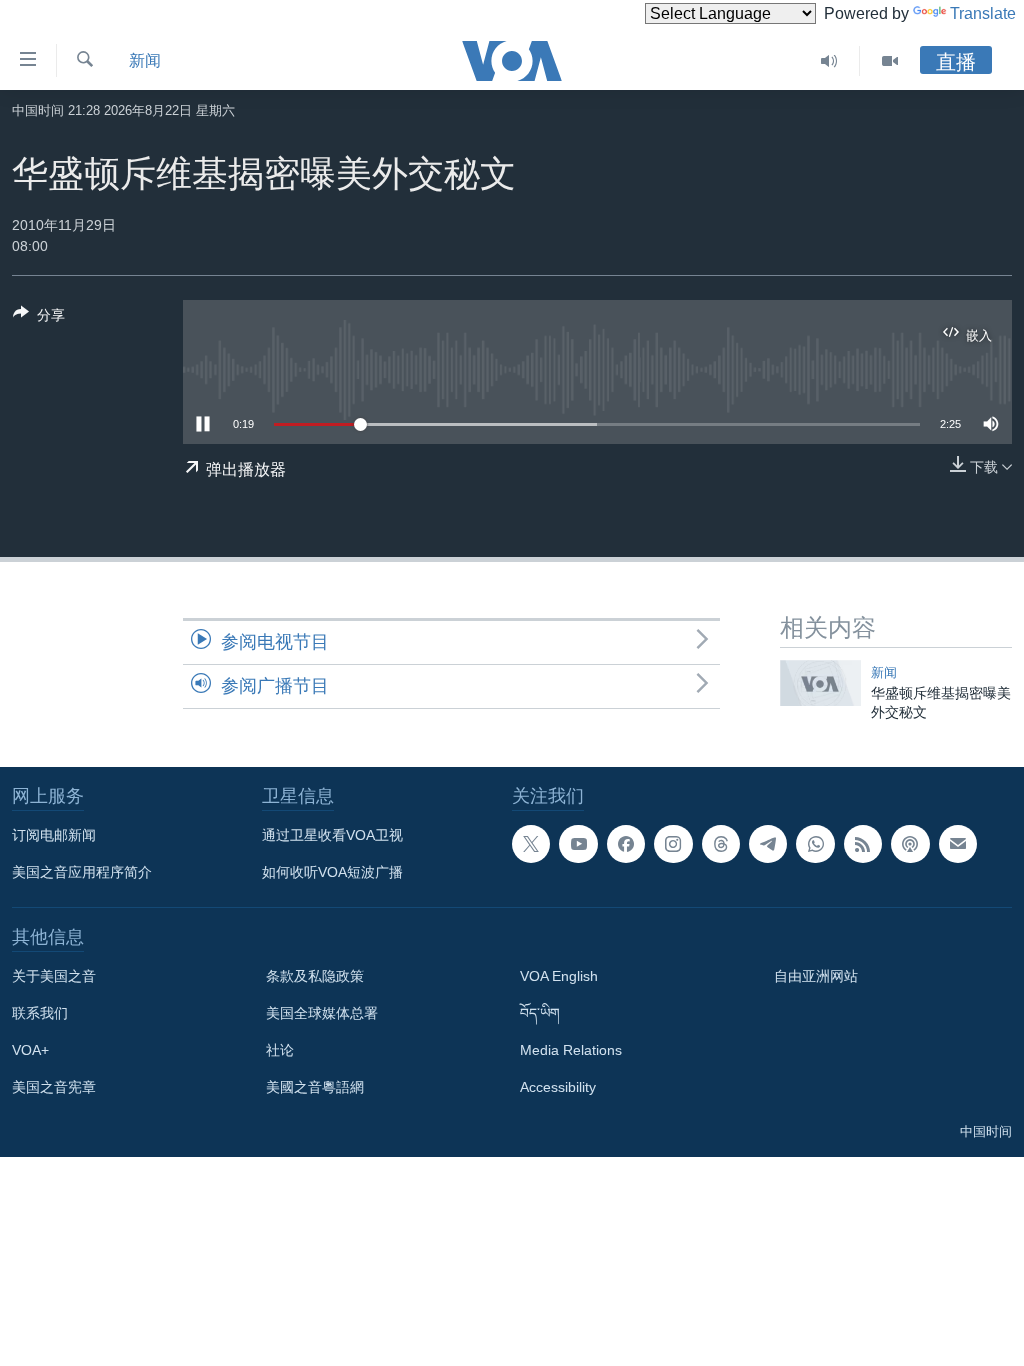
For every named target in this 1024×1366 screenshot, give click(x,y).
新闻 (145, 60)
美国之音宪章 (54, 1087)
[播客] (910, 844)
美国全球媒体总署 (322, 1013)
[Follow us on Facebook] (626, 844)
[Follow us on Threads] (721, 844)
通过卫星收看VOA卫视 (332, 835)
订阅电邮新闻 (54, 835)
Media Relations (571, 1050)
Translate (983, 13)
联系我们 (40, 1013)
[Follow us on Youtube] (578, 844)
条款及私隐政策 (315, 976)
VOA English (559, 976)
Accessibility (558, 1087)
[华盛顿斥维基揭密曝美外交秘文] (820, 683)
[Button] (39, 318)
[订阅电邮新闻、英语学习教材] (958, 844)
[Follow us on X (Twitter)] (531, 844)
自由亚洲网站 (816, 976)
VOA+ (30, 1050)
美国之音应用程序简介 (82, 872)
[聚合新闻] (863, 844)
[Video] (890, 61)
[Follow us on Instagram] (673, 844)
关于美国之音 (54, 976)
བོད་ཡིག (540, 1013)
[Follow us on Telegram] (768, 844)
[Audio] (829, 61)
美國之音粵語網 (315, 1087)
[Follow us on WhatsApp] (815, 844)
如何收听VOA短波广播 (332, 872)
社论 (280, 1050)
